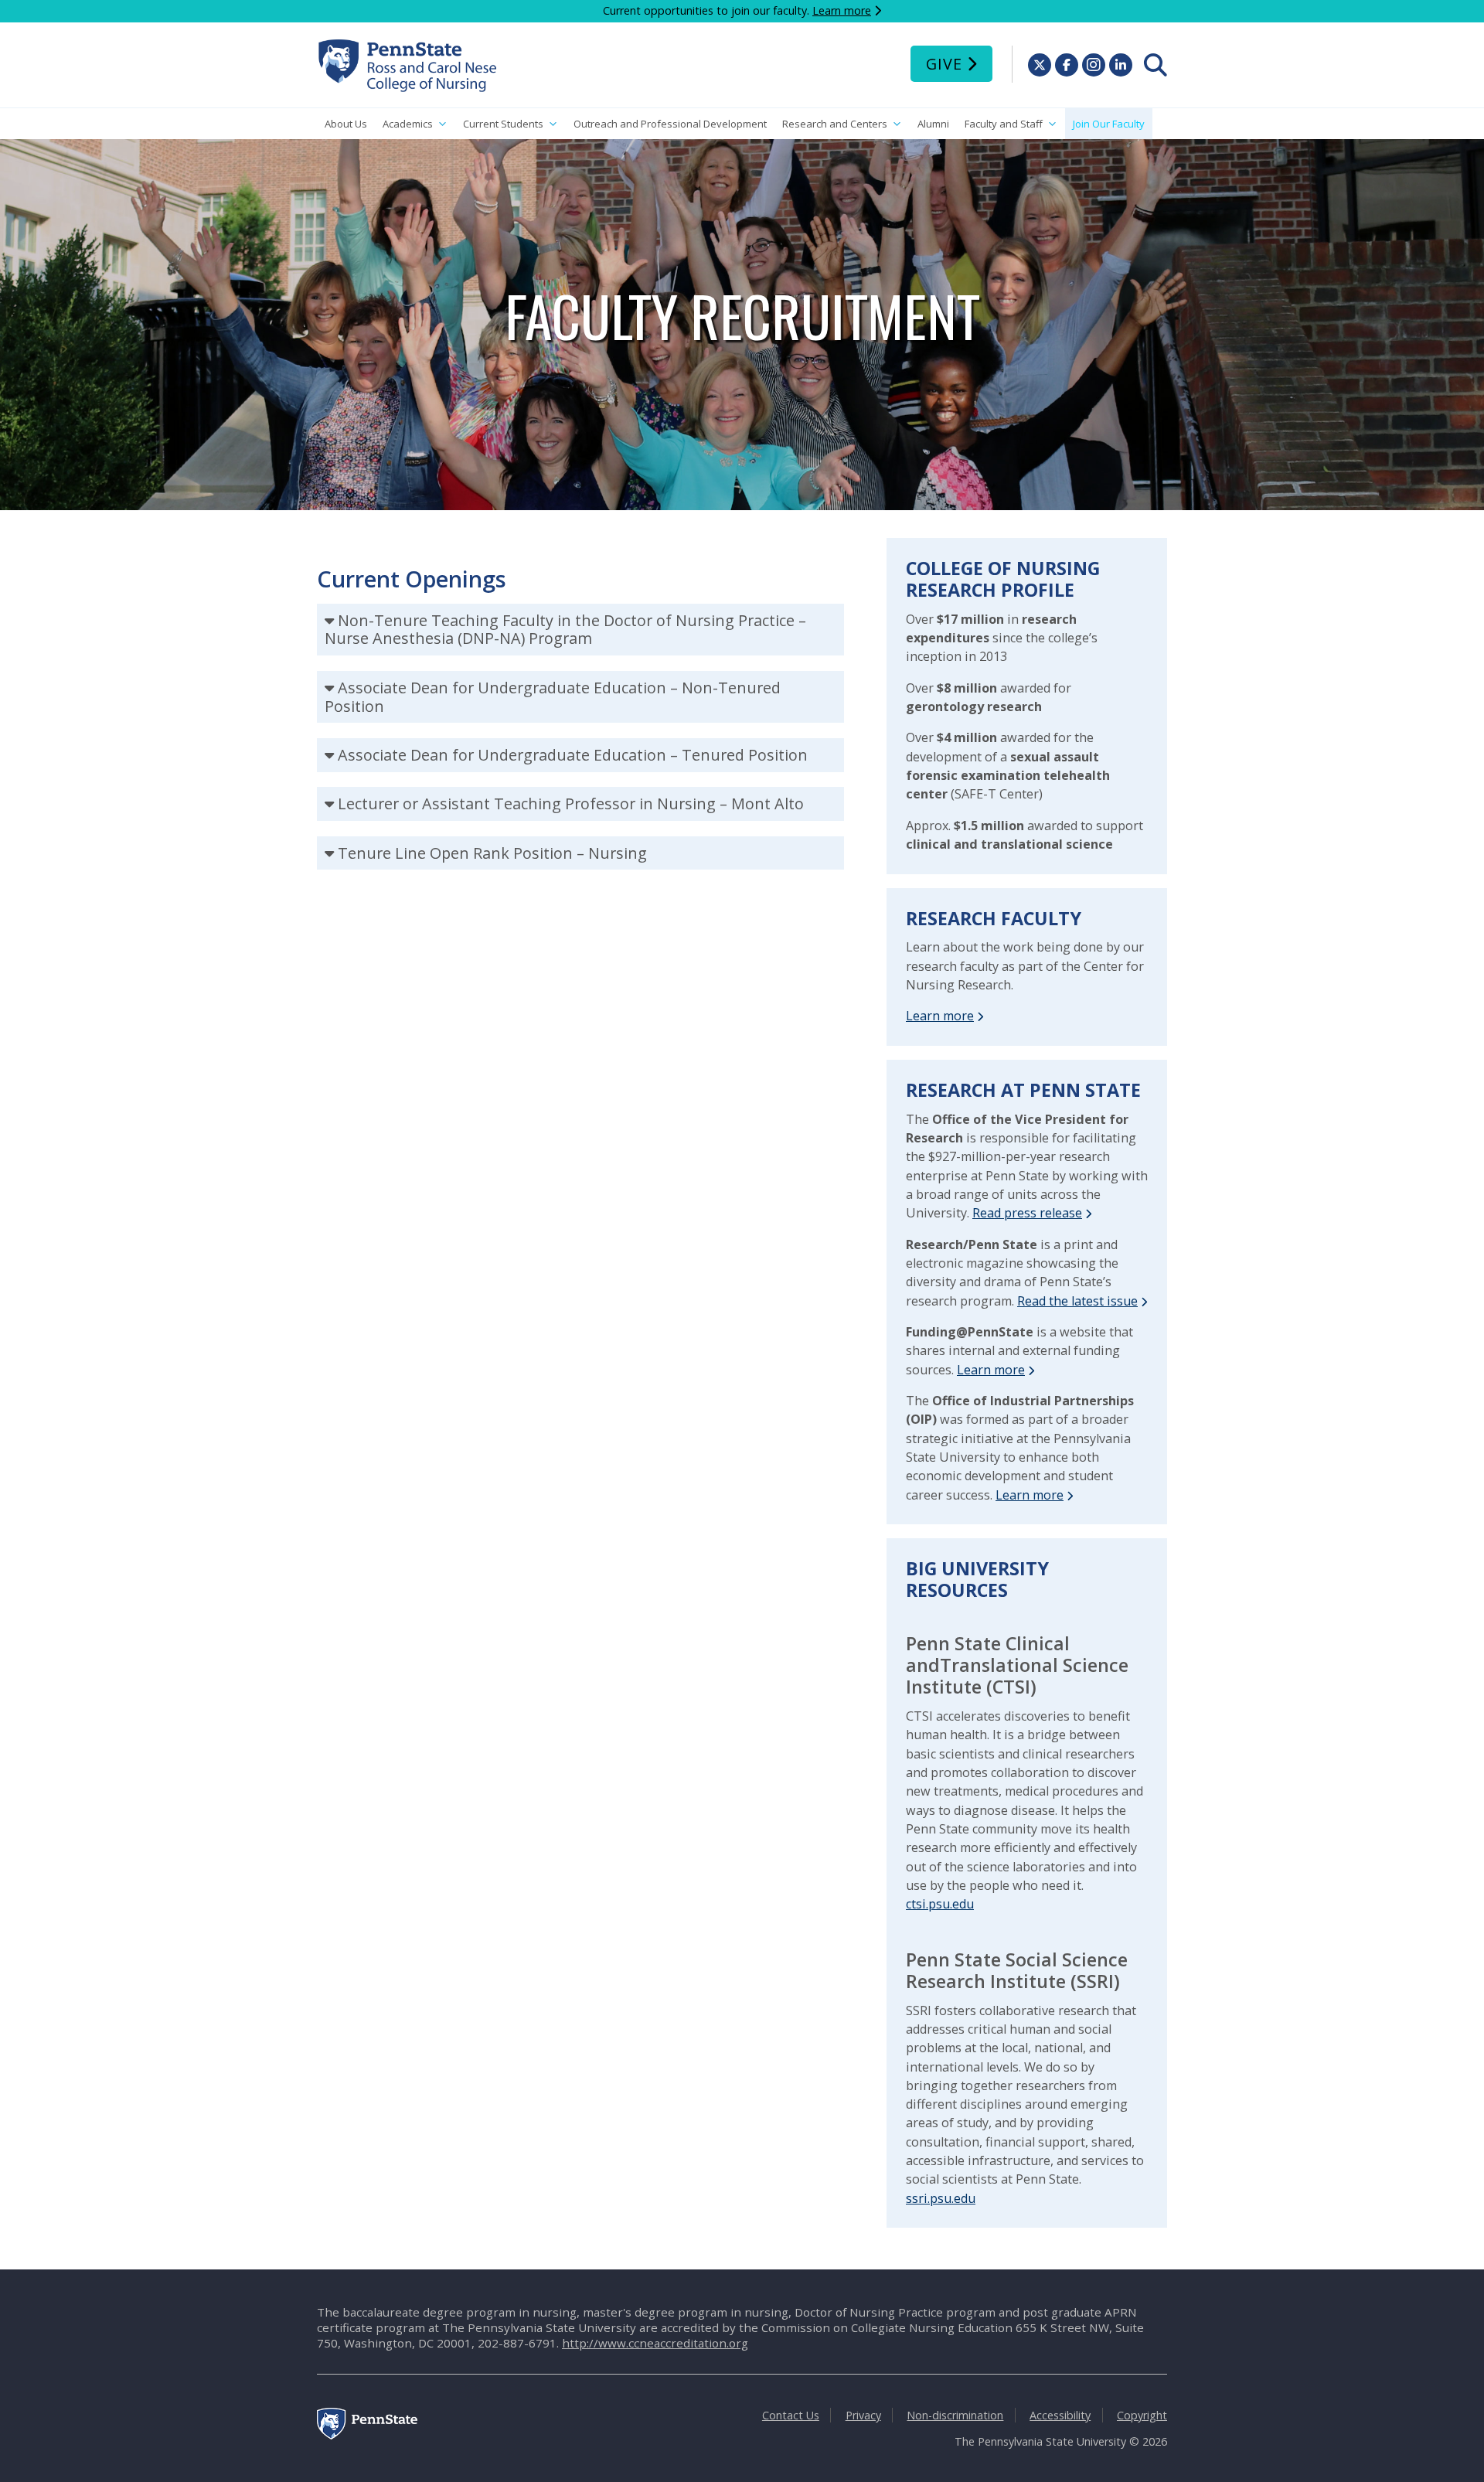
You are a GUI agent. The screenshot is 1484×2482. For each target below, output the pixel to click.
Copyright (1142, 2415)
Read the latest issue (1077, 1301)
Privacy (863, 2415)
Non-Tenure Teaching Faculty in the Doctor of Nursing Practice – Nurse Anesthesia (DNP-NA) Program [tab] (565, 630)
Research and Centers (835, 124)
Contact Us (791, 2415)
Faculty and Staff (1004, 124)
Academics (408, 124)
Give (944, 64)
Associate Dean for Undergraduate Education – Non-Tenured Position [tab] (553, 697)
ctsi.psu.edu (940, 1904)
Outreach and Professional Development (670, 124)
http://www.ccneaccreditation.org (655, 2343)
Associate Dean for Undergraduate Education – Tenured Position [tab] (573, 755)
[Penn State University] (367, 2435)
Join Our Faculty (1109, 124)
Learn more (842, 10)
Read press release (1027, 1213)
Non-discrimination (955, 2415)
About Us (346, 124)
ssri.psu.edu (941, 2198)
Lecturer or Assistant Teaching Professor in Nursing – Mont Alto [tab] (571, 804)
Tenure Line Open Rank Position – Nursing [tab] (492, 853)
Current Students (503, 124)
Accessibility (1060, 2415)
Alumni (933, 124)
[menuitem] (1156, 65)
